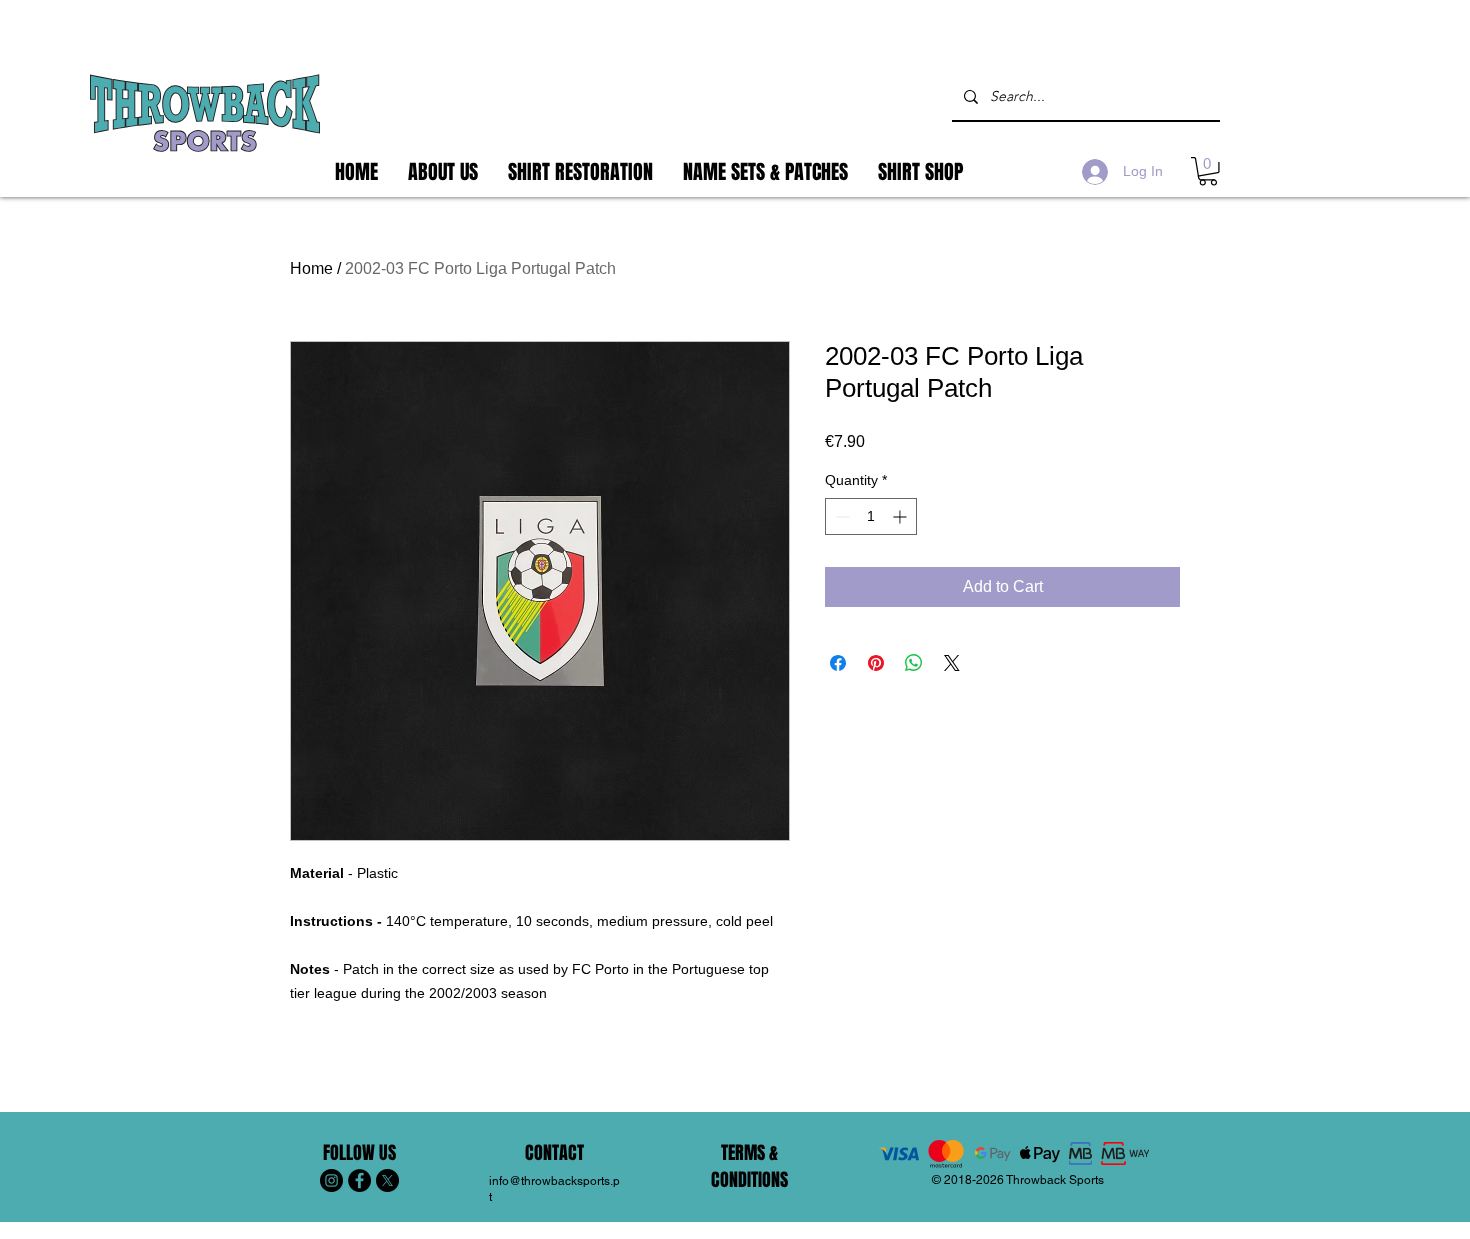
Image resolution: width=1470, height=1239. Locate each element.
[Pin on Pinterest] (876, 663)
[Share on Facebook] (838, 663)
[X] (387, 1180)
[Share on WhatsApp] (914, 663)
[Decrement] (840, 516)
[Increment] (901, 516)
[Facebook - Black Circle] (359, 1180)
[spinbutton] (871, 516)
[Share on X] (952, 663)
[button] (1208, 171)
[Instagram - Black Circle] (331, 1180)
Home (311, 268)
